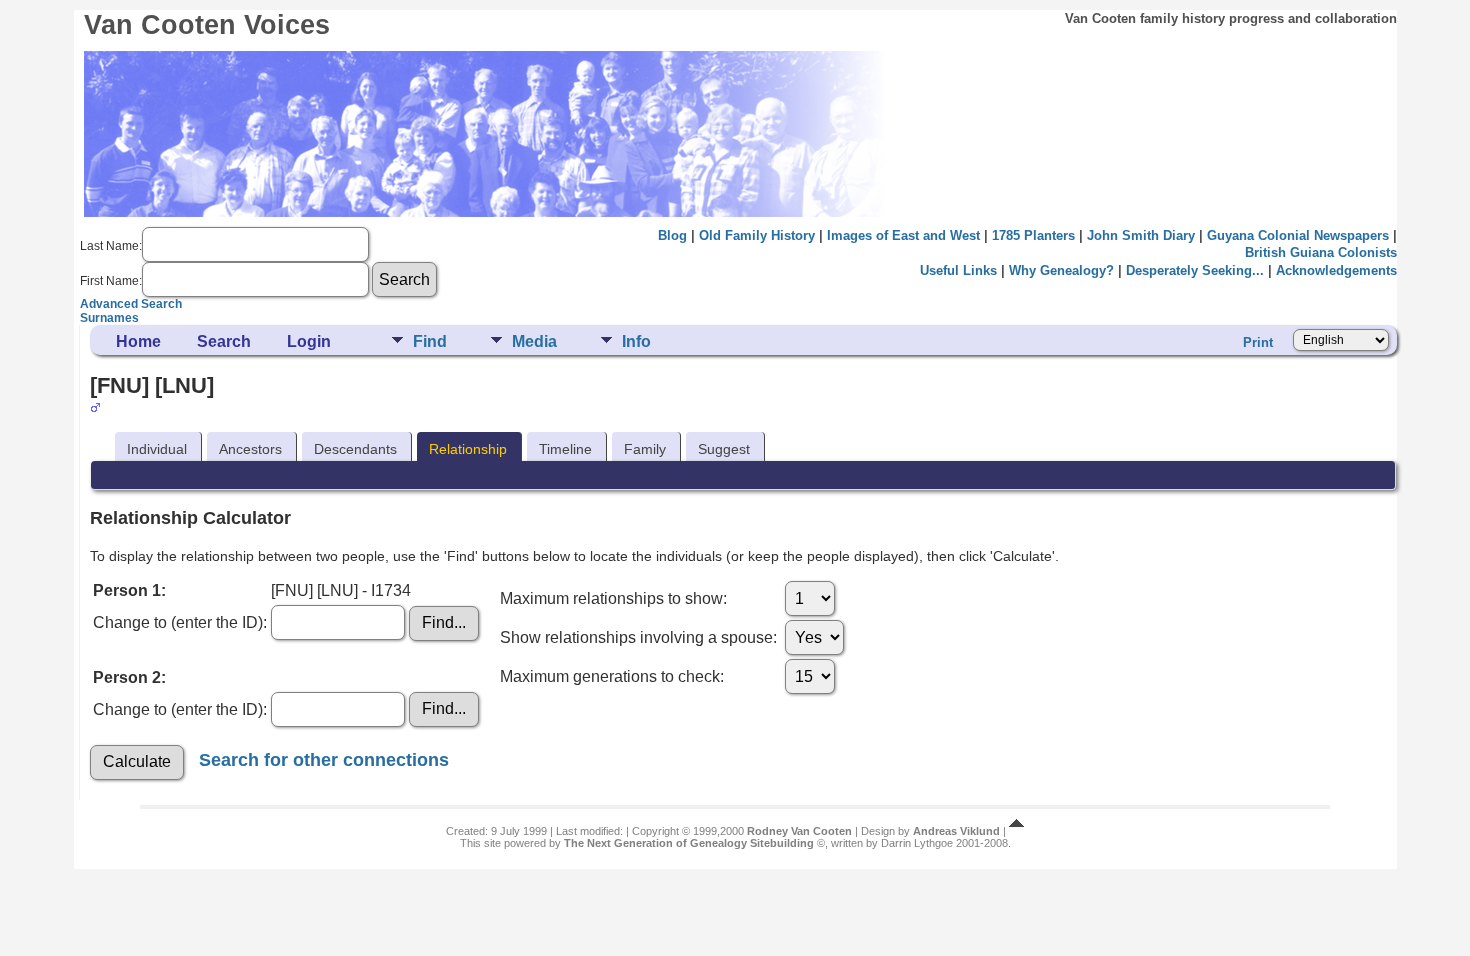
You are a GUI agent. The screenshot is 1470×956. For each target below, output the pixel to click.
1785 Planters (1033, 235)
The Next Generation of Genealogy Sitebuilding (689, 843)
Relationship (468, 449)
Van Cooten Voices (207, 25)
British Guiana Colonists (1321, 252)
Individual (157, 449)
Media (534, 341)
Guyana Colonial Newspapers (1298, 235)
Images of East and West (903, 235)
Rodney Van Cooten (799, 831)
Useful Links (958, 270)
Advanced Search (131, 304)
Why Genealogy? (1061, 270)
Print (1258, 342)
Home (138, 341)
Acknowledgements (1336, 270)
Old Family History (757, 235)
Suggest (724, 449)
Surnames (109, 318)
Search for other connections (324, 760)
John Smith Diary (1141, 235)
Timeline (565, 449)
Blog (672, 235)
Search (224, 341)
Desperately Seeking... (1195, 270)
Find (430, 341)
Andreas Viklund (956, 831)
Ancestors (250, 449)
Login (309, 341)
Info (636, 341)
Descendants (355, 449)
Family (645, 449)
